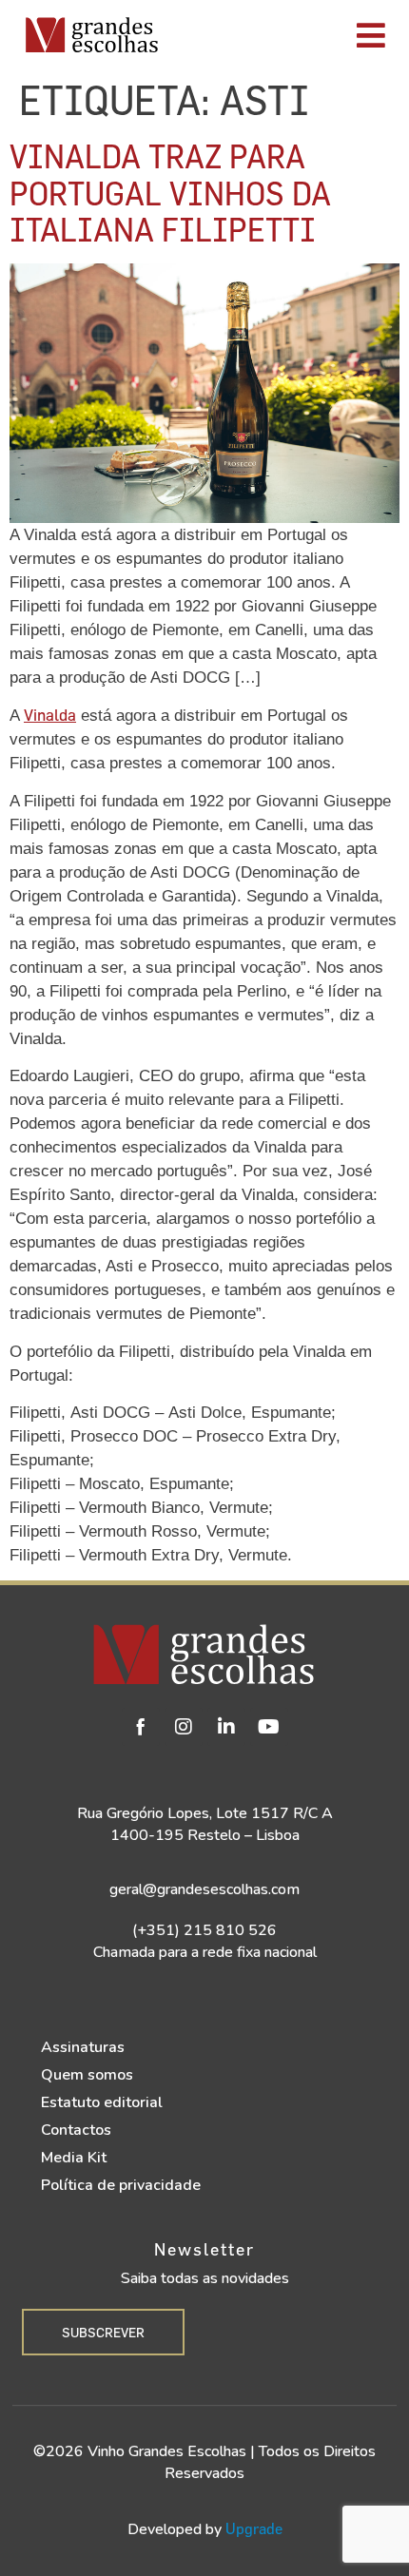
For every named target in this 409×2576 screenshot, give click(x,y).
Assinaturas (83, 2047)
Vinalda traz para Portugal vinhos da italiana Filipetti (170, 192)
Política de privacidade (121, 2185)
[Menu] (290, 35)
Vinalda (50, 715)
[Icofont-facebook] (141, 1727)
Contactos (76, 2130)
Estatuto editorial (102, 2102)
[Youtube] (269, 1727)
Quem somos (87, 2075)
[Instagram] (184, 1727)
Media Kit (74, 2158)
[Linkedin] (226, 1727)
